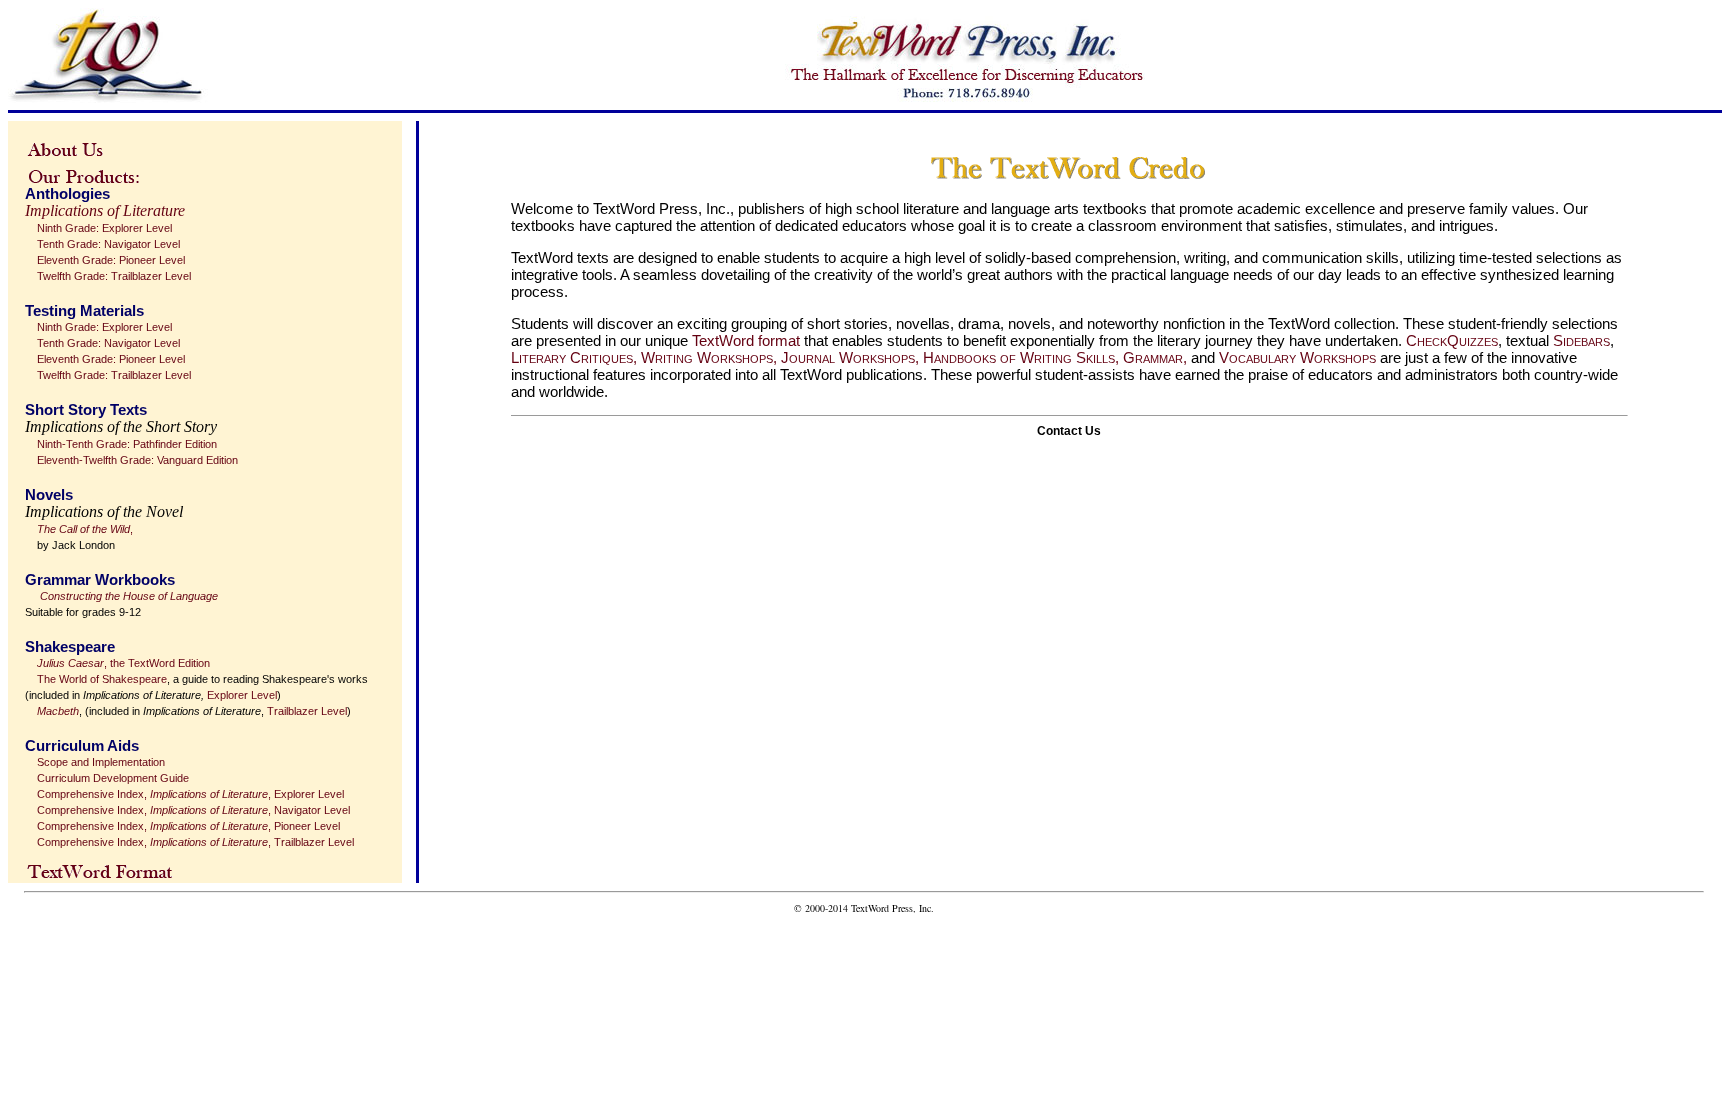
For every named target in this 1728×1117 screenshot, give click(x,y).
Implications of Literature (105, 210)
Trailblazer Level (307, 711)
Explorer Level (242, 695)
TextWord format (746, 340)
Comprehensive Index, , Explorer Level (190, 794)
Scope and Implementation (101, 762)
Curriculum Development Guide (113, 778)
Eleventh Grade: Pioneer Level (111, 260)
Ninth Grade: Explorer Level (104, 228)
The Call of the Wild (83, 529)
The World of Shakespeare (102, 679)
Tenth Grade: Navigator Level (108, 244)
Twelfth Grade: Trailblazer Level (114, 276)
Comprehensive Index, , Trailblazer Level (195, 842)
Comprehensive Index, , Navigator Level (193, 810)
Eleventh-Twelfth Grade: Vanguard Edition (137, 460)
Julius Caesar (70, 663)
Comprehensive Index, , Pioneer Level (188, 826)
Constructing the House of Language (129, 596)
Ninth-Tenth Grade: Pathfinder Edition (127, 444)
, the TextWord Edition (157, 663)
